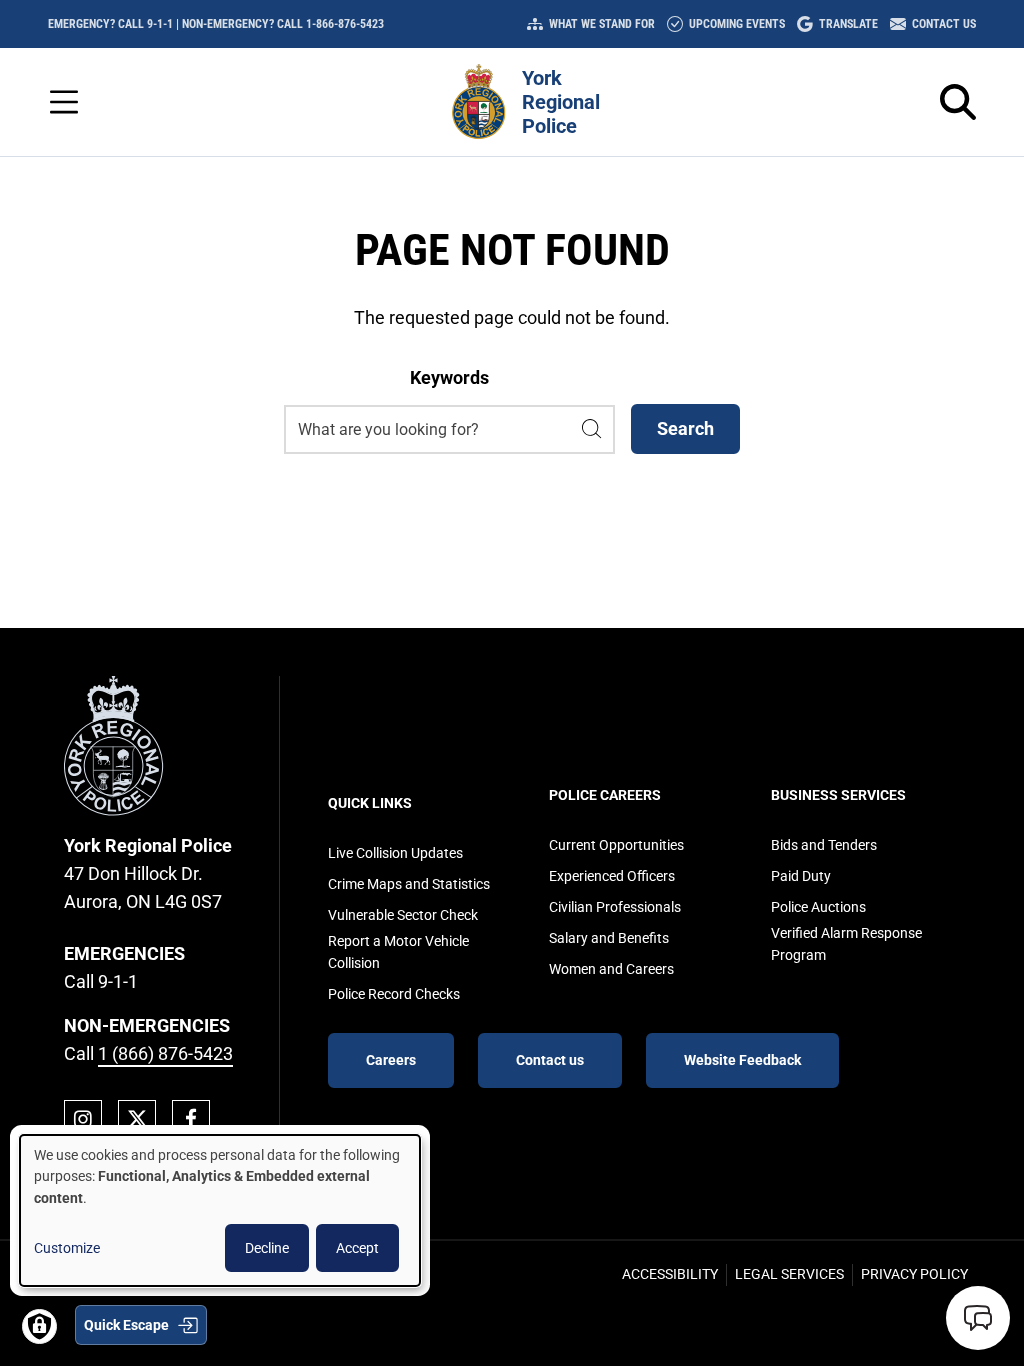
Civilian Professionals (615, 907)
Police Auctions (818, 907)
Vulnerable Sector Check (403, 915)
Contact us (550, 1060)
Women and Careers (611, 969)
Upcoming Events (737, 24)
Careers (391, 1060)
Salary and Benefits (609, 938)
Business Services (838, 795)
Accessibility (670, 1274)
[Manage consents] (39, 1326)
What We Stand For (602, 24)
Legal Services (789, 1274)
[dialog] (220, 1210)
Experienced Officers (612, 876)
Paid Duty (801, 876)
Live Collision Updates (395, 853)
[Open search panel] (958, 102)
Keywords (449, 377)
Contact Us (944, 24)
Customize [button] (67, 1248)
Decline (267, 1248)
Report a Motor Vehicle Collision (398, 952)
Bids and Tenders (824, 845)
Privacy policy (914, 1274)
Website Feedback (742, 1060)
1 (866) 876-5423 (165, 1053)
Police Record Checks (394, 994)
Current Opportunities (616, 845)
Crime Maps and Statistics (409, 884)
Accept (357, 1248)
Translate (848, 24)
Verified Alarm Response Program (846, 944)
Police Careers (605, 795)
